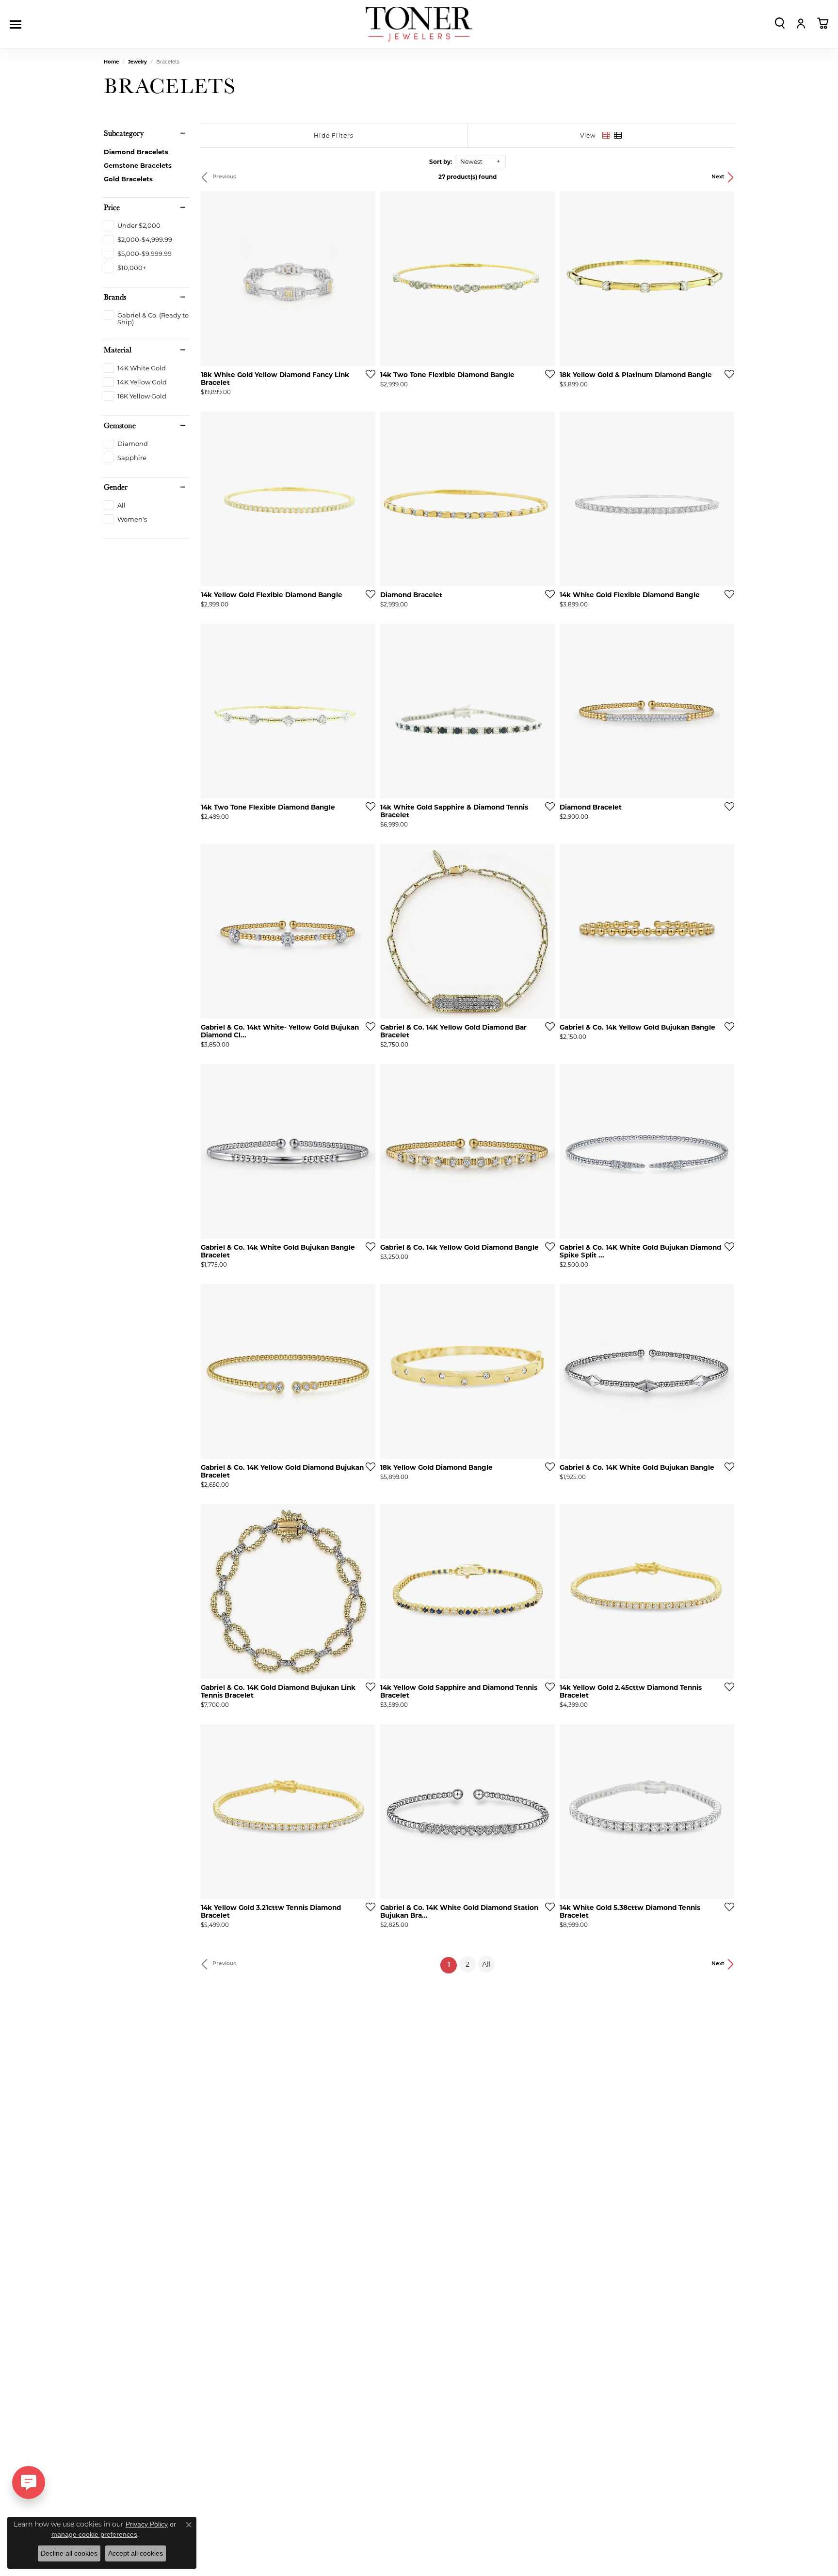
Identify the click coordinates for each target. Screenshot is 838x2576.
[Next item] (544, 279)
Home (111, 62)
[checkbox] (132, 225)
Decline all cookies (69, 2553)
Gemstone (120, 426)
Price (112, 207)
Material (118, 350)
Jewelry (137, 62)
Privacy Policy (147, 2524)
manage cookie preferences (94, 2534)
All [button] (486, 1964)
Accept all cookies (136, 2553)
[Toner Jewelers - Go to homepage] (419, 24)
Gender (116, 487)
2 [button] (467, 1964)
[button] (780, 23)
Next (718, 177)
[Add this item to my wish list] (368, 374)
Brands (115, 297)
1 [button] (452, 1965)
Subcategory (124, 133)
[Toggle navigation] (18, 24)
